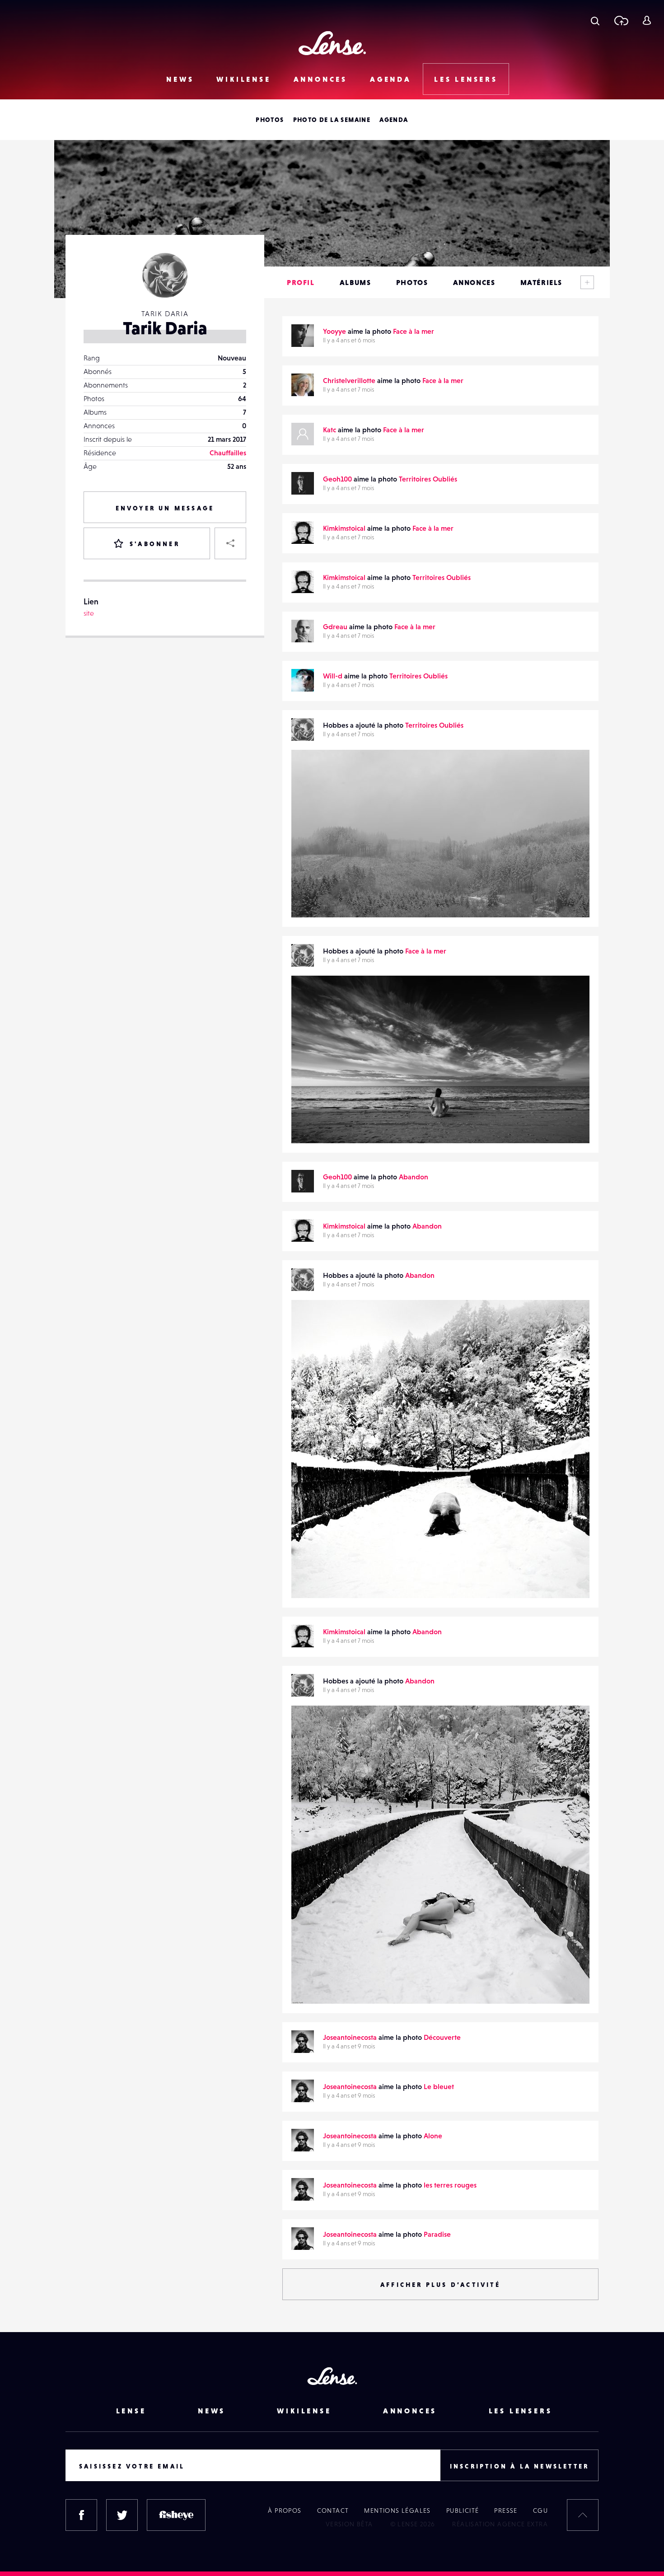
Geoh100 (337, 479)
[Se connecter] (647, 20)
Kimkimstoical (344, 528)
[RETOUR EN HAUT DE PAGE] (583, 2515)
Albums (355, 282)
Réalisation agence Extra (500, 2524)
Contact (333, 2511)
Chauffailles (228, 453)
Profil (301, 282)
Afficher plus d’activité (440, 2285)
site (89, 613)
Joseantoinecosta (350, 2037)
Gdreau (335, 626)
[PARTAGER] (230, 543)
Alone (433, 2136)
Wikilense (243, 79)
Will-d (333, 676)
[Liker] (569, 775)
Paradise (437, 2234)
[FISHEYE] (176, 2515)
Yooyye (334, 331)
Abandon (414, 1177)
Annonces (320, 79)
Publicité (463, 2511)
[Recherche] (595, 20)
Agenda (391, 79)
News (180, 79)
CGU (540, 2511)
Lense (131, 2411)
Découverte (442, 2037)
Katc (330, 430)
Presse (506, 2511)
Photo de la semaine (332, 120)
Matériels (541, 282)
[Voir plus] (587, 282)
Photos (270, 120)
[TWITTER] (122, 2515)
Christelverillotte (349, 380)
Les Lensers (466, 79)
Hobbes (313, 899)
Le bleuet (439, 2086)
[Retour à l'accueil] (332, 43)
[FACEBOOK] (81, 2515)
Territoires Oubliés (428, 479)
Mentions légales (397, 2511)
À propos (285, 2511)
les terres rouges (450, 2185)
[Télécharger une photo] (621, 20)
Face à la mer (414, 331)
